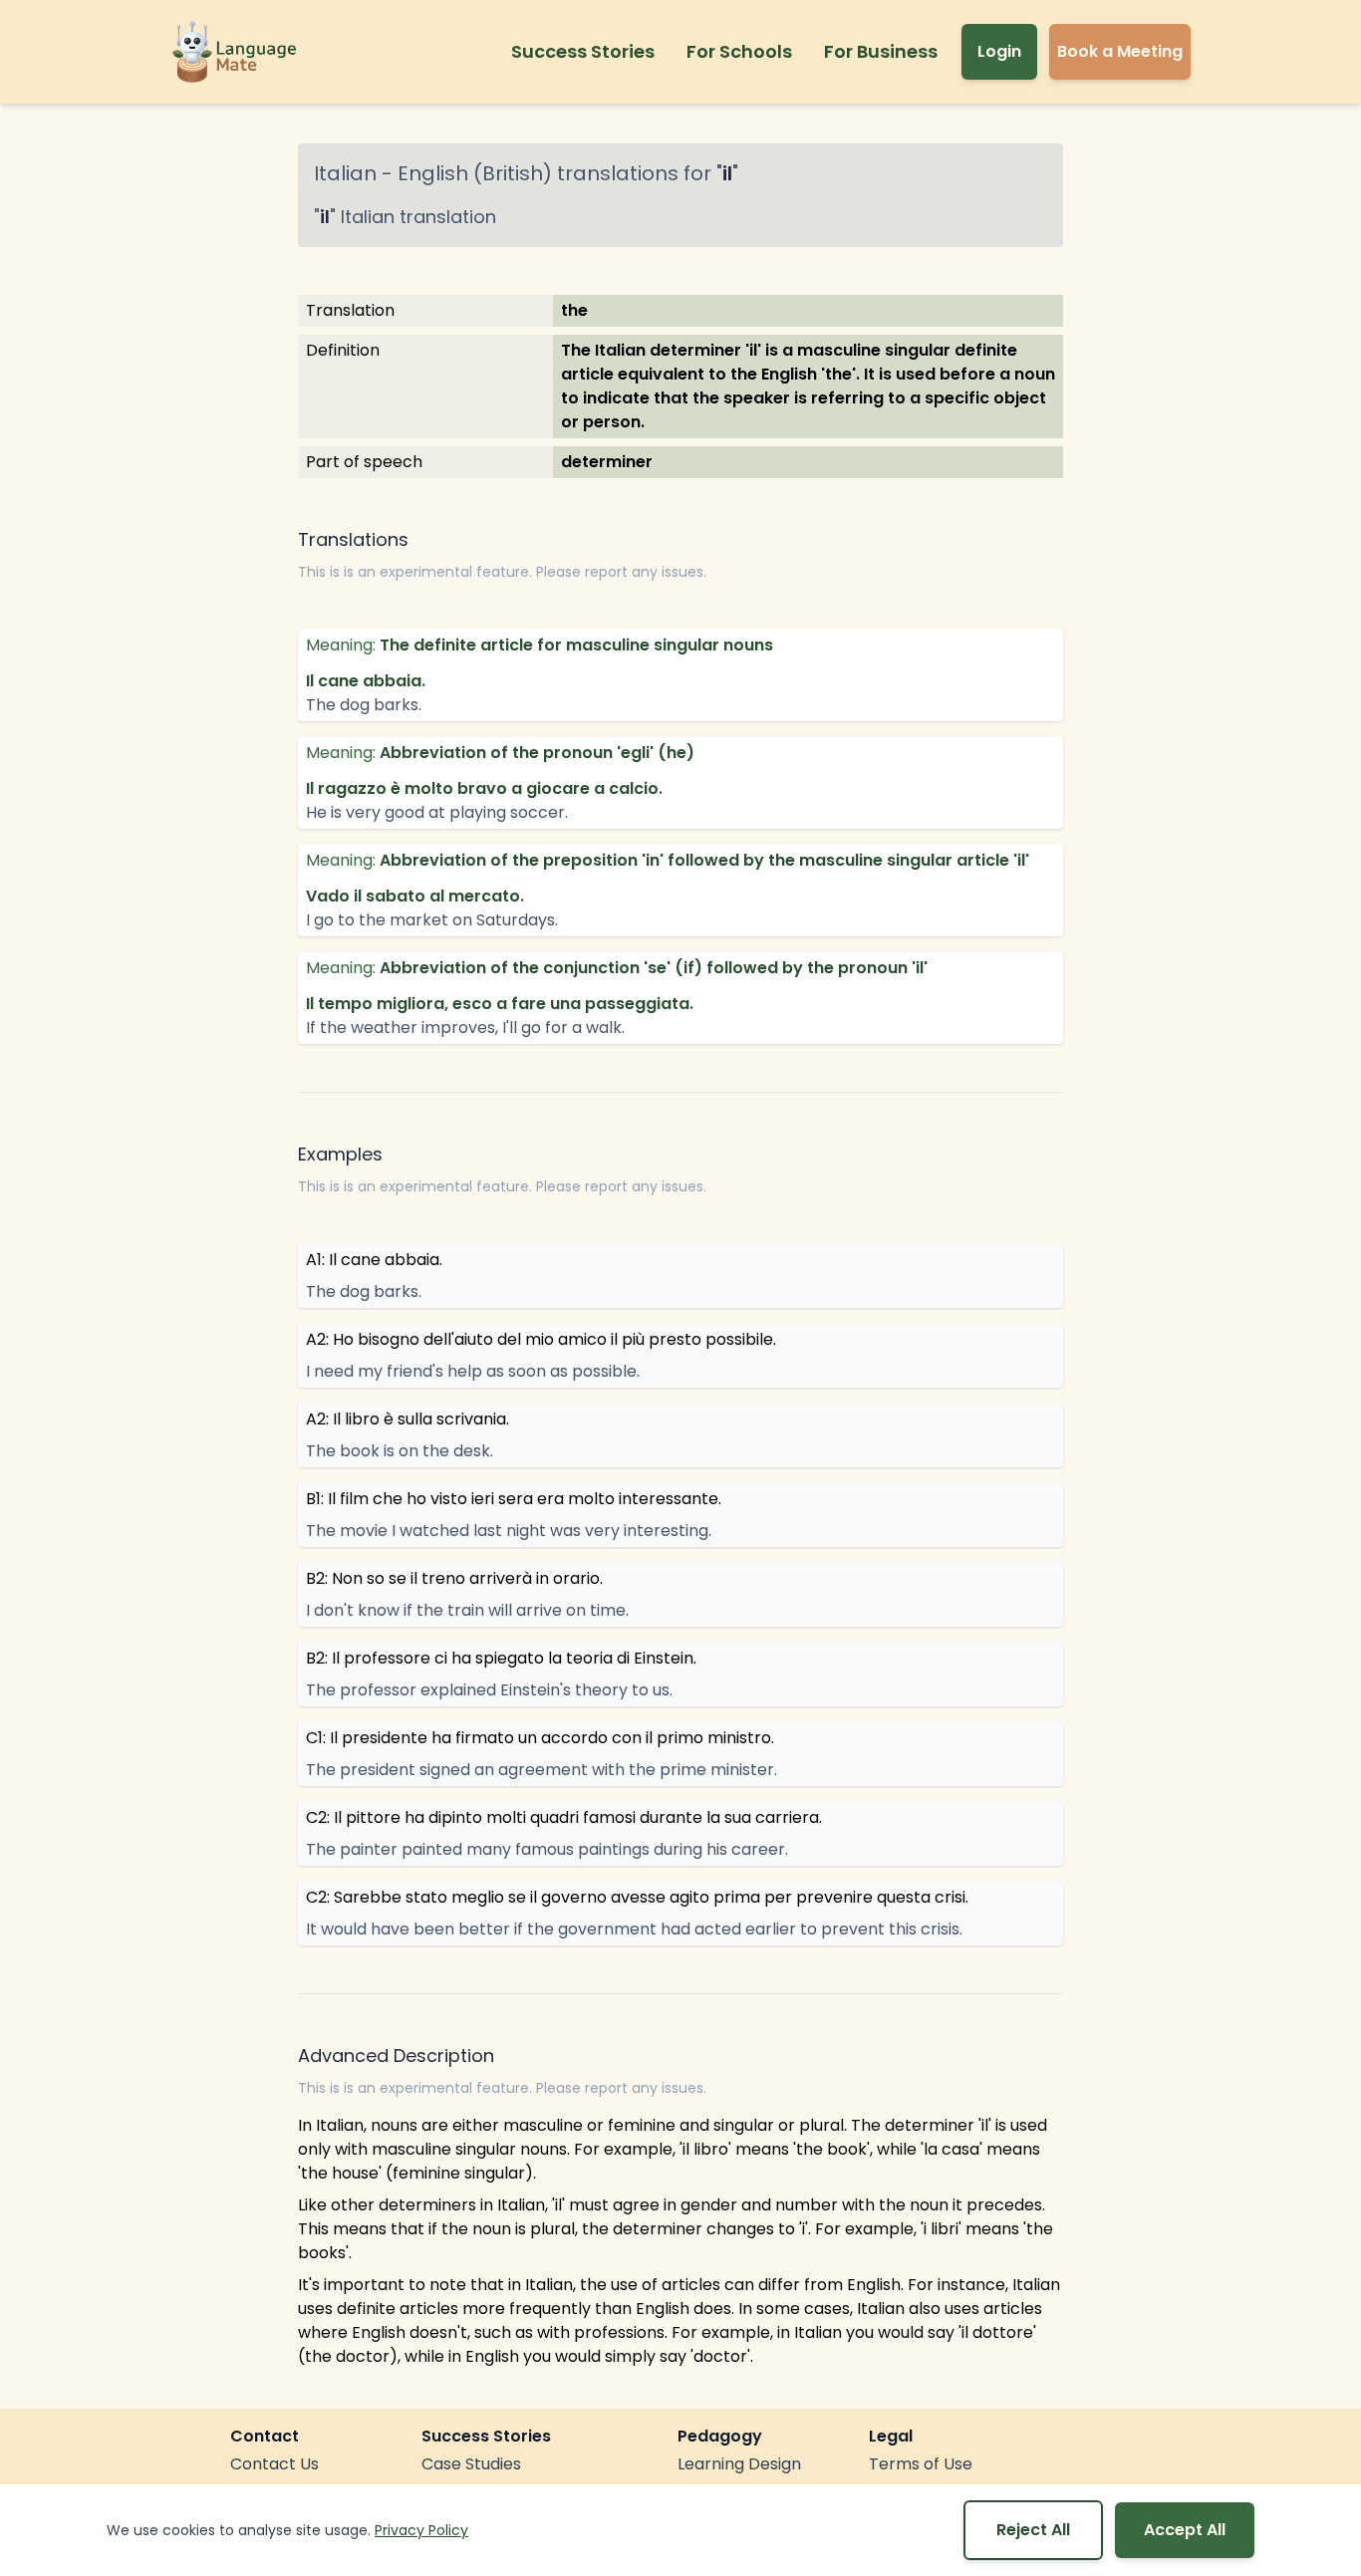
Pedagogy (720, 2436)
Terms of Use (921, 2464)
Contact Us (274, 2464)
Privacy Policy (421, 2530)
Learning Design (739, 2464)
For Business (881, 51)
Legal (891, 2436)
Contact (265, 2436)
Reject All (1033, 2530)
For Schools (739, 51)
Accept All (1185, 2530)
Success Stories (583, 51)
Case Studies (471, 2464)
